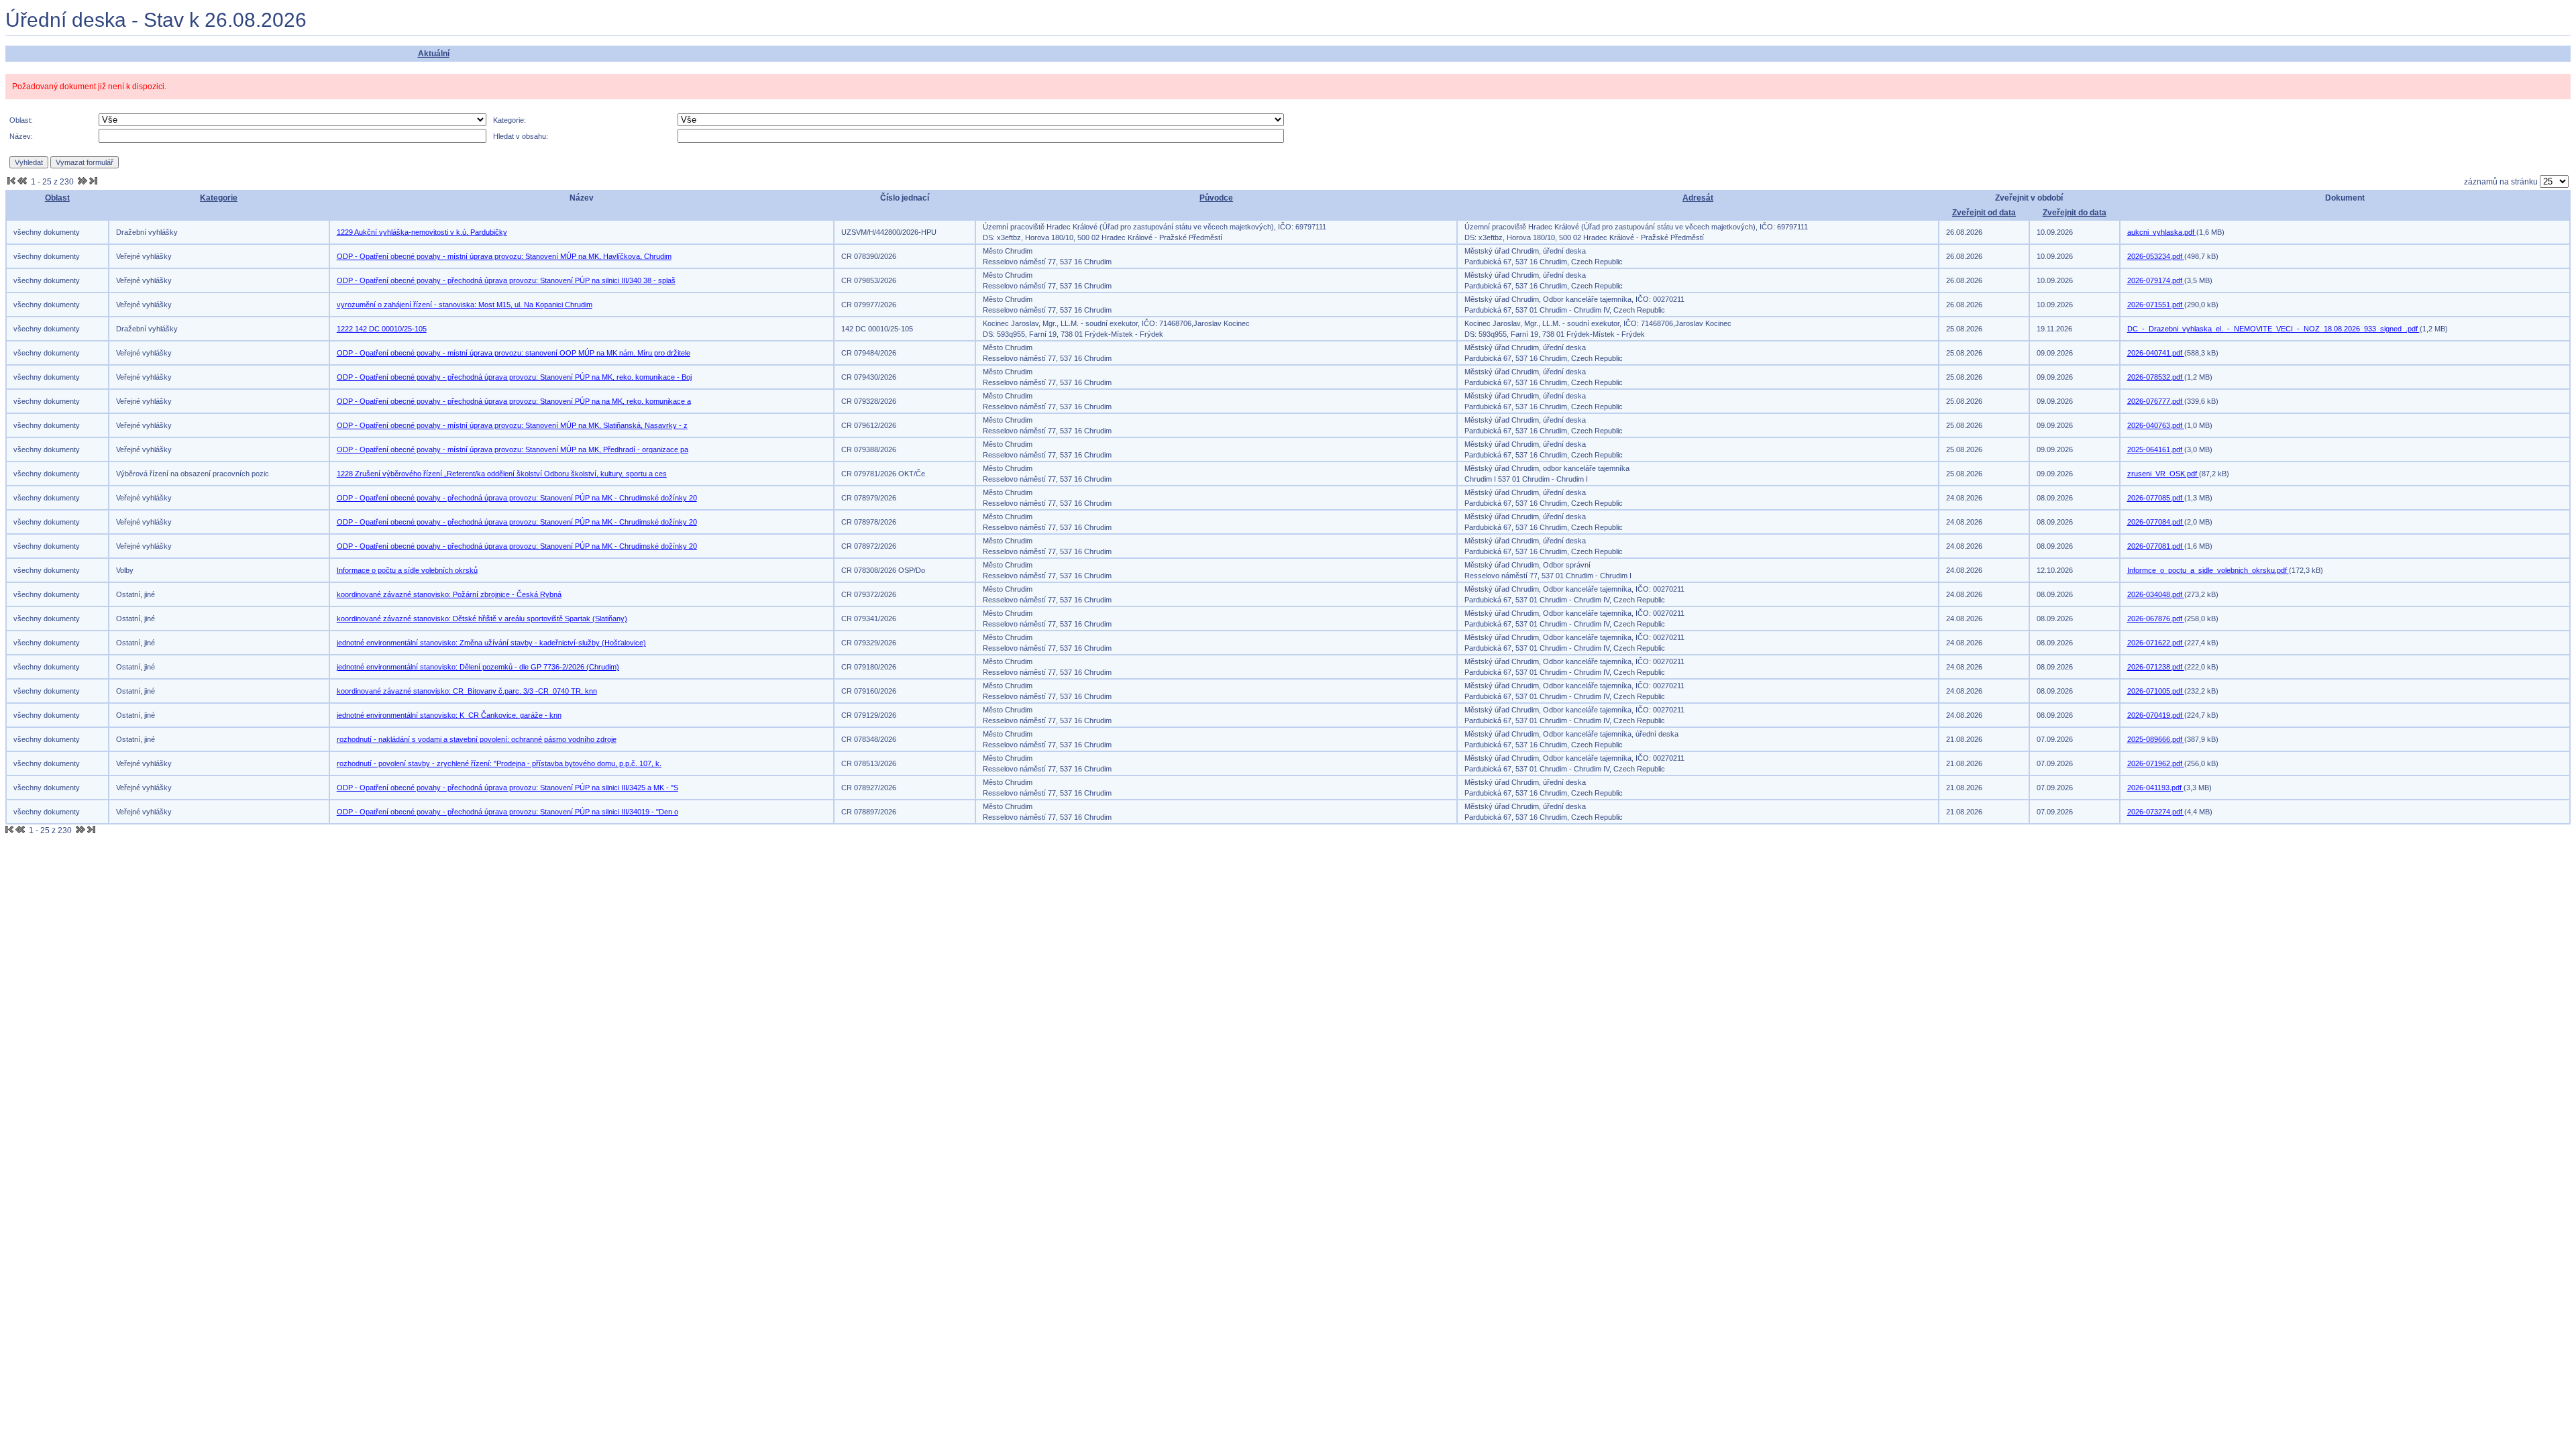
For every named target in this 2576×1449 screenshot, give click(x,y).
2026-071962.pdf (2156, 763)
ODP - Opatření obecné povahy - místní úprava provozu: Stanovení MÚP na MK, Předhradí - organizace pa (513, 449)
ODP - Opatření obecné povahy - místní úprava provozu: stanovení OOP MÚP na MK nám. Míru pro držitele (514, 353)
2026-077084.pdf (2156, 522)
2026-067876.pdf (2156, 619)
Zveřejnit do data (2075, 213)
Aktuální (434, 54)
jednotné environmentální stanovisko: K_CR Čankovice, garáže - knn (449, 715)
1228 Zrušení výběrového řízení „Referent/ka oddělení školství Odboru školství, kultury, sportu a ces (502, 474)
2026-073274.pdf (2156, 812)
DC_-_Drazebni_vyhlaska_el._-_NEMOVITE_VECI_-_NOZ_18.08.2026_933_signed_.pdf (2273, 329)
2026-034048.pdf (2156, 594)
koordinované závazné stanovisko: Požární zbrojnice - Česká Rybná (449, 594)
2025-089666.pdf (2156, 739)
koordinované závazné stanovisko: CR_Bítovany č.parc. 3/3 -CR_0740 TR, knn (467, 691)
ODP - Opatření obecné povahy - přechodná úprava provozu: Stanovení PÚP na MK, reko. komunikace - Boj (514, 377)
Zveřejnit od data (1984, 213)
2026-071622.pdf (2156, 643)
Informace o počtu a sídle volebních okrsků (407, 570)
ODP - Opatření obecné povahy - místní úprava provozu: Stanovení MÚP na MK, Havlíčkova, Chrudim (504, 256)
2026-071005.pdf (2156, 691)
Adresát (1698, 198)
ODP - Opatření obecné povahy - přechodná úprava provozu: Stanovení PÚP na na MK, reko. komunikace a (514, 401)
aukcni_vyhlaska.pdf (2162, 232)
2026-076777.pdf (2156, 401)
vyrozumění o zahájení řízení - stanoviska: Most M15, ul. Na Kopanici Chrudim (465, 305)
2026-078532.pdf (2156, 377)
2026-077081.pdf (2156, 546)
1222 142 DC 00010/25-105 (382, 329)
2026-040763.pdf (2156, 425)
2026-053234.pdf (2156, 256)
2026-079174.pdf (2156, 280)
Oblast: (21, 120)
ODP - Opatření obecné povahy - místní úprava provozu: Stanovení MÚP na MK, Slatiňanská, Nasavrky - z (512, 425)
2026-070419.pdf (2156, 715)
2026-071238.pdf (2156, 667)
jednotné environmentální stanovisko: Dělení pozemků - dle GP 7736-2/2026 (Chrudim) (478, 667)
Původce (1216, 198)
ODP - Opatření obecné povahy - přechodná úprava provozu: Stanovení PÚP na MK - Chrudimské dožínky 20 (517, 498)
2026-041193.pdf (2155, 788)
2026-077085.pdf (2156, 498)
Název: (21, 136)
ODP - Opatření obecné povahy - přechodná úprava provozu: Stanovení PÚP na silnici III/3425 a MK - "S (507, 788)
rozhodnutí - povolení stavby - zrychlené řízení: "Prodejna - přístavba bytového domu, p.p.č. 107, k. (499, 763)
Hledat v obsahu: (521, 136)
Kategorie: (509, 120)
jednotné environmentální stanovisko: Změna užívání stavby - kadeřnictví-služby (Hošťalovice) (491, 643)
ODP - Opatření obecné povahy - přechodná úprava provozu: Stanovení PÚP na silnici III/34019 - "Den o (507, 812)
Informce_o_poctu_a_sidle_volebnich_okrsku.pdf (2208, 570)
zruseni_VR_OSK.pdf (2163, 474)
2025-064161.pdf (2156, 449)
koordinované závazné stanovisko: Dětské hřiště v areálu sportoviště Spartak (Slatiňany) (482, 619)
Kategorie (219, 198)
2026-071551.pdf (2156, 305)
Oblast (57, 198)
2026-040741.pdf (2156, 353)
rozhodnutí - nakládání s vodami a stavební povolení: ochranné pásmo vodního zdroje (477, 739)
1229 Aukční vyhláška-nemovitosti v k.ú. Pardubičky (422, 232)
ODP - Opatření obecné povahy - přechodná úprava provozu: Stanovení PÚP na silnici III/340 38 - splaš (506, 280)
